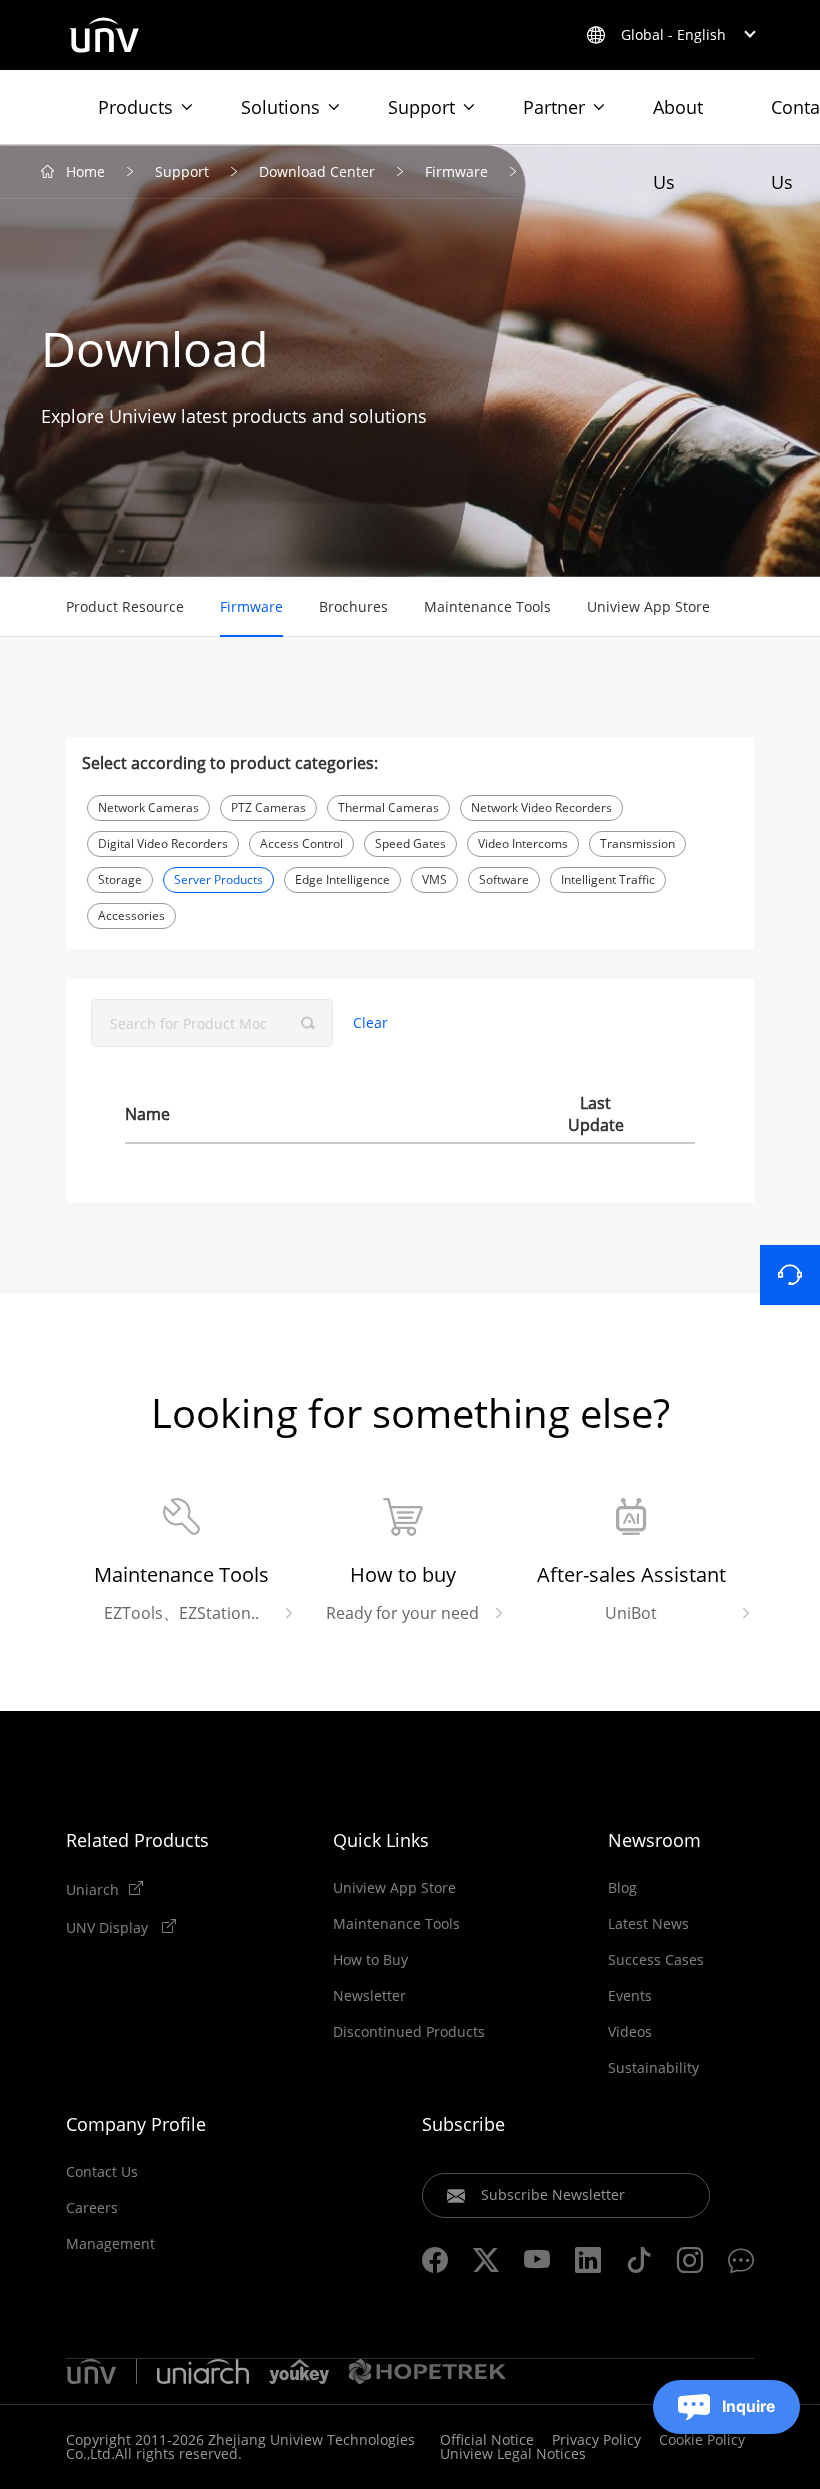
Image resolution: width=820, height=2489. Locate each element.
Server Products (218, 879)
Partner (554, 107)
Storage (120, 879)
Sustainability (653, 2068)
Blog (622, 1888)
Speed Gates (410, 843)
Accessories (131, 915)
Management (110, 2244)
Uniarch (92, 1889)
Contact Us (102, 2172)
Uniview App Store (648, 606)
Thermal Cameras (388, 807)
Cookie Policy (702, 2439)
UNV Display (109, 1927)
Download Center (317, 171)
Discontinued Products (409, 2032)
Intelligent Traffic (608, 879)
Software (504, 879)
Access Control (301, 843)
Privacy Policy (596, 2439)
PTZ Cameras (268, 807)
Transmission (637, 843)
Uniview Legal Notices (513, 2453)
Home (85, 171)
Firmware (456, 171)
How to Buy (370, 1960)
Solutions (280, 107)
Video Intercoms (523, 843)
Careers (92, 2208)
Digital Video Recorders (163, 843)
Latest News (648, 1924)
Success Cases (656, 1960)
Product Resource (125, 606)
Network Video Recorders (541, 807)
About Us (678, 119)
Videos (630, 2032)
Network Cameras (148, 807)
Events (630, 1996)
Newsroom (654, 1840)
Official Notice (487, 2439)
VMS (434, 879)
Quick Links (381, 1840)
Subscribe (463, 2124)
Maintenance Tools (487, 606)
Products (135, 107)
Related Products (137, 1840)
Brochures (353, 606)
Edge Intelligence (342, 879)
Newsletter (369, 1996)
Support (421, 107)
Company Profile (136, 2124)
